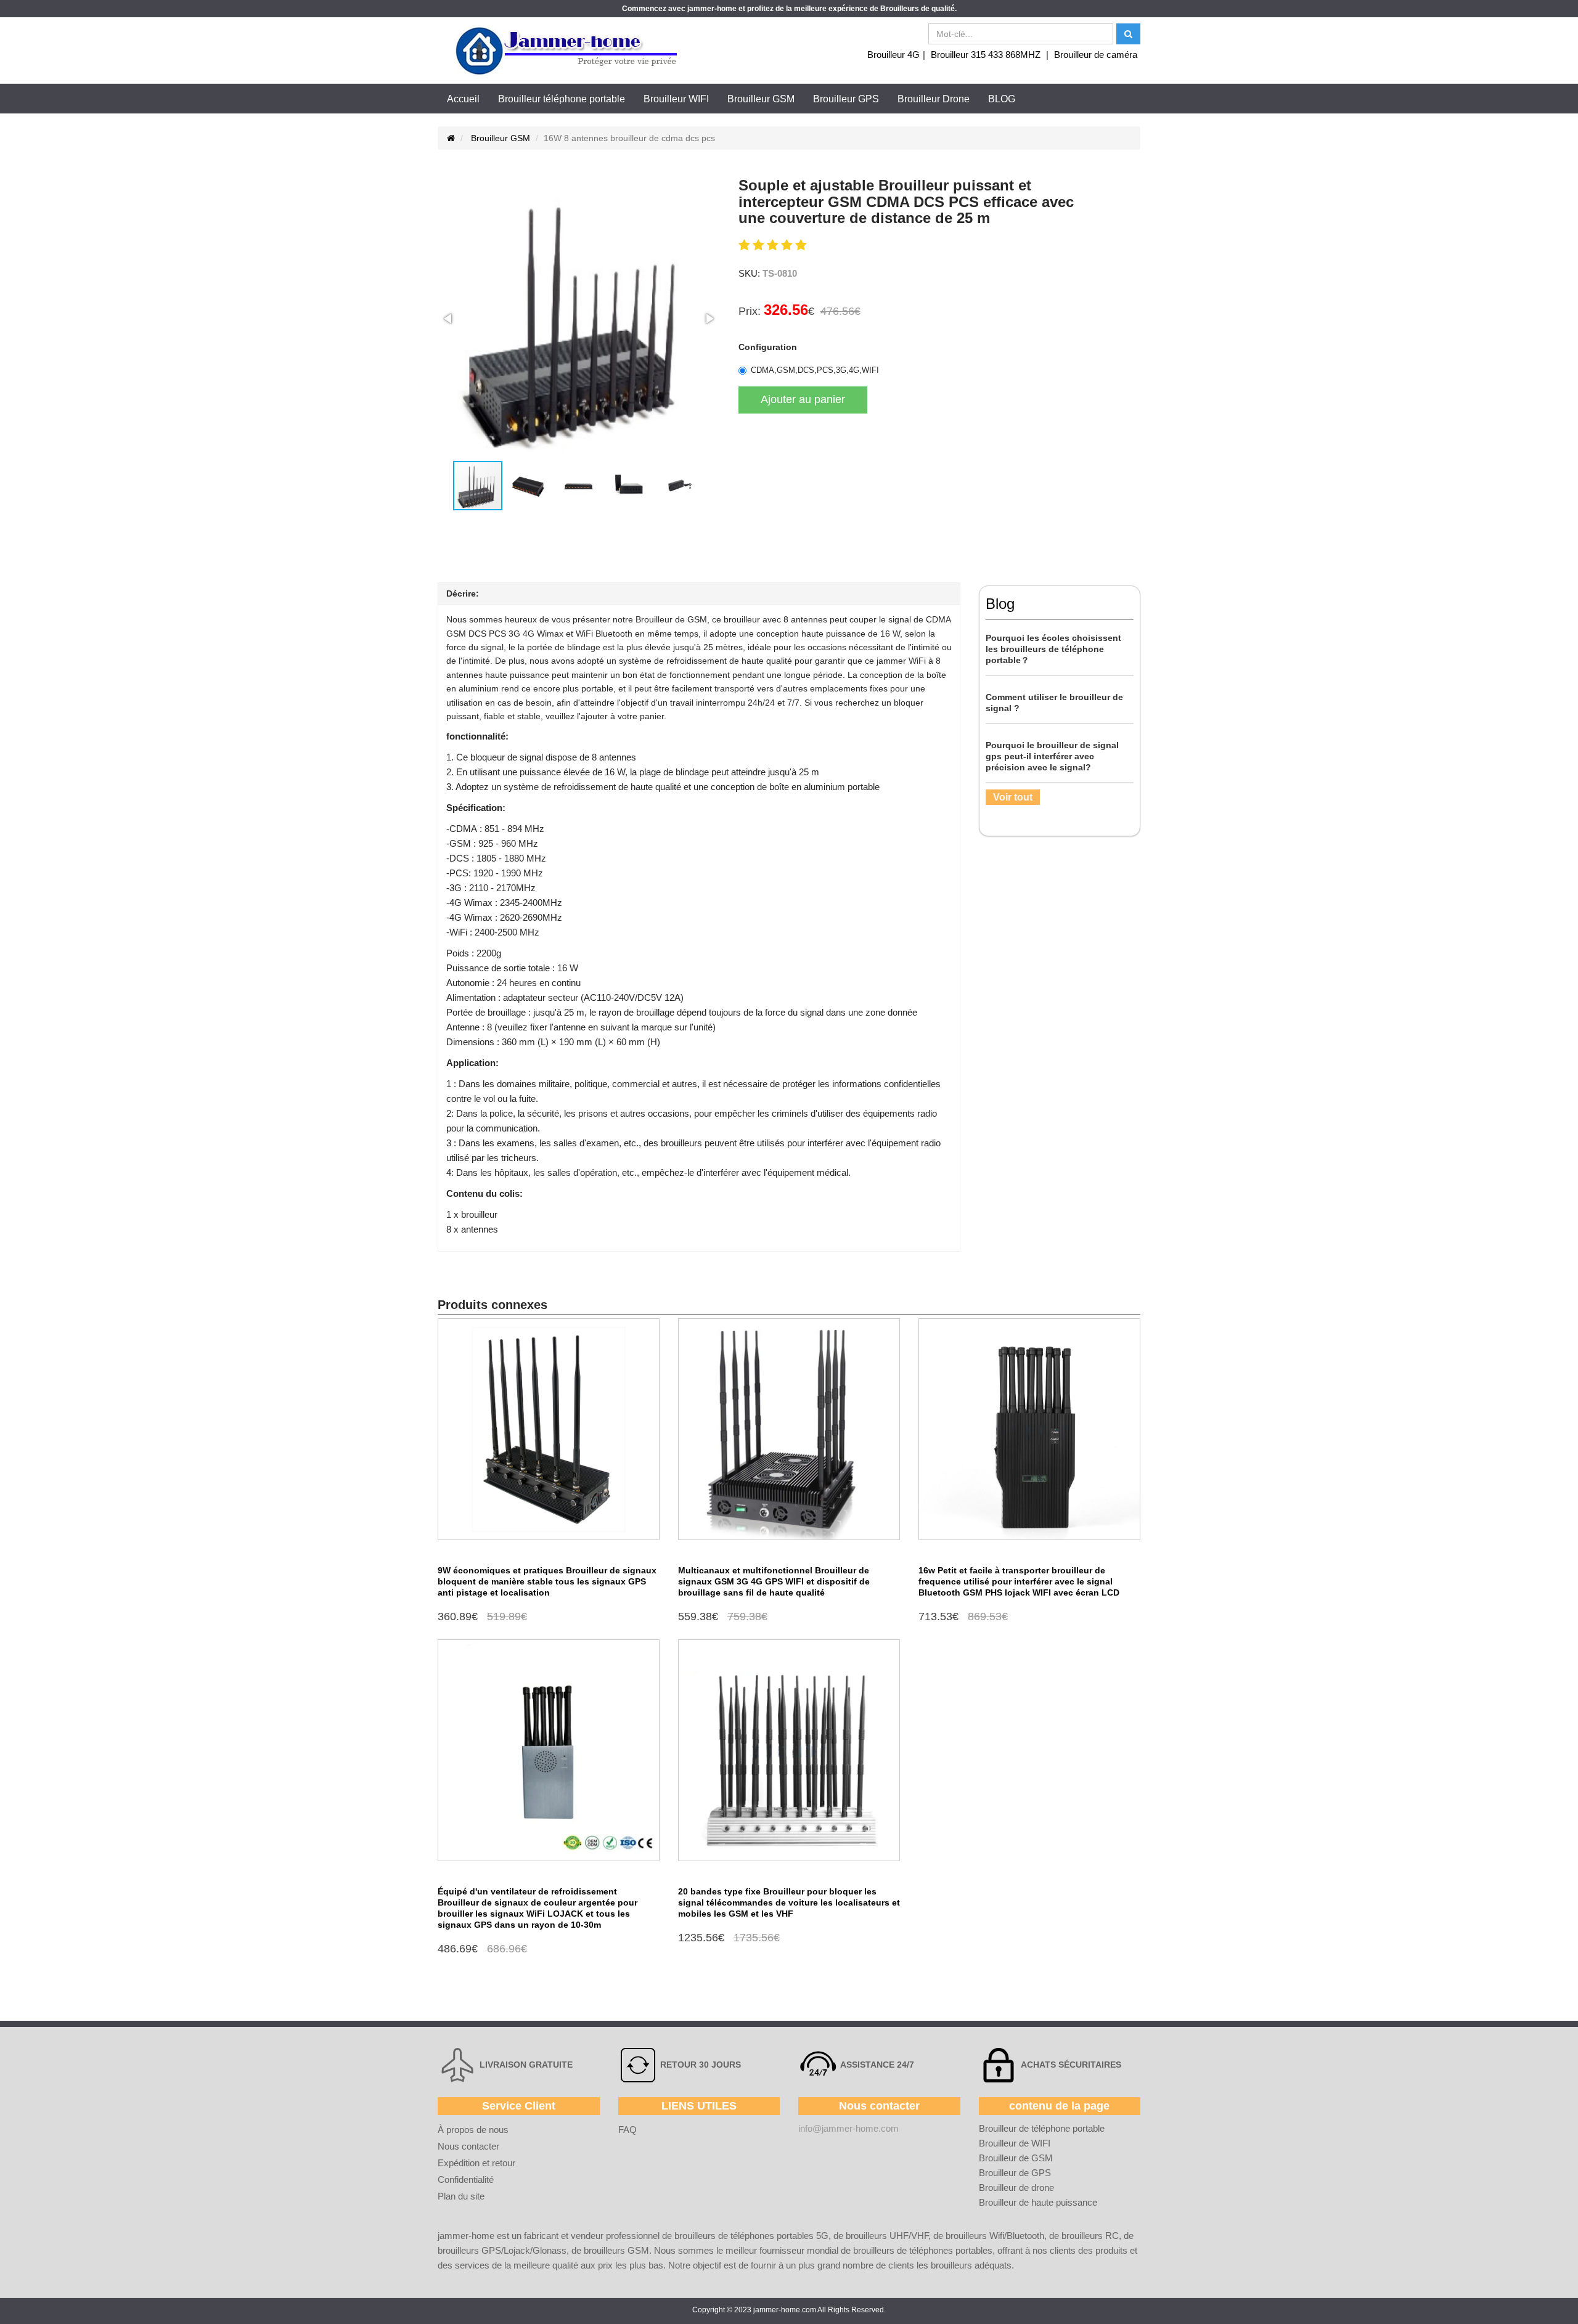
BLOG (1002, 99)
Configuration (768, 347)
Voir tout (1013, 797)
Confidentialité (466, 2179)
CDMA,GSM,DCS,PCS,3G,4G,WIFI (815, 370)
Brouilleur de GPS (1015, 2173)
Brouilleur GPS (846, 99)
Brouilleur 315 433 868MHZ (986, 55)
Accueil (463, 99)
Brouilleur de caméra (1096, 55)
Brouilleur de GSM (1016, 2158)
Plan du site (461, 2196)
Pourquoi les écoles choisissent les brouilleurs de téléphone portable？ (1053, 649)
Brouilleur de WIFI (1015, 2143)
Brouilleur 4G (893, 55)
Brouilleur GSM (761, 99)
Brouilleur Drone (934, 99)
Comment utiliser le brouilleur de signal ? (1054, 703)
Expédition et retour (476, 2163)
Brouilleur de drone (1016, 2187)
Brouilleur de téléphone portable (1042, 2128)
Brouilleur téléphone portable (562, 99)
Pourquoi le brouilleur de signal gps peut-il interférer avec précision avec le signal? (1052, 756)
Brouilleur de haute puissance (1038, 2202)
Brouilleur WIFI (676, 99)
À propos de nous (473, 2130)
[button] (449, 319)
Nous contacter (468, 2146)
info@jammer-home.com (848, 2128)
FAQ (628, 2130)
